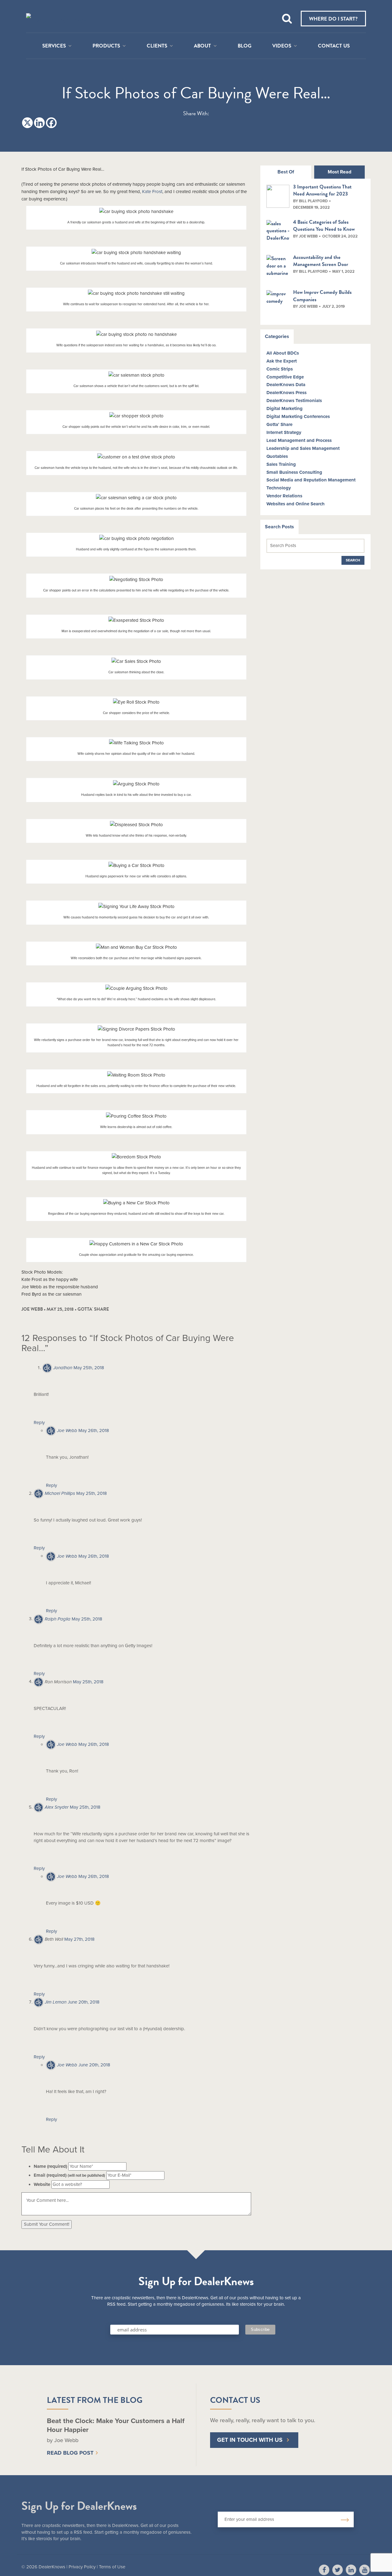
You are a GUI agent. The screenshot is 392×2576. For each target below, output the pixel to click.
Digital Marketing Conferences (298, 416)
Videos (282, 46)
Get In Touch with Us (250, 2440)
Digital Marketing (285, 408)
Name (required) (50, 2166)
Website (42, 2184)
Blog (245, 46)
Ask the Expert (282, 361)
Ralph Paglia (58, 1619)
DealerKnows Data (286, 385)
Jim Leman (56, 2002)
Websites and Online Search (296, 504)
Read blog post (70, 2453)
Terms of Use (112, 2567)
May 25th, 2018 (89, 1368)
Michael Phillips (60, 1493)
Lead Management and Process (299, 440)
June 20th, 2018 (84, 2002)
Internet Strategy (284, 432)
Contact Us (334, 46)
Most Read (339, 172)
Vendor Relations (284, 496)
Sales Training (281, 464)
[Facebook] (51, 123)
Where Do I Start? (333, 19)
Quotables (277, 456)
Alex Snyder (57, 1807)
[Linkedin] (39, 123)
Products (106, 46)
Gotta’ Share (279, 424)
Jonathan (63, 1368)
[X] (27, 123)
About (202, 46)
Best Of (286, 172)
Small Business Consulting (294, 472)
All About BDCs (283, 353)
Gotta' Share (93, 1309)
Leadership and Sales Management (303, 448)
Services (54, 46)
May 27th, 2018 (79, 1939)
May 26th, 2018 (94, 1430)
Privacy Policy (82, 2567)
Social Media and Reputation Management (311, 480)
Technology (279, 488)
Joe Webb (67, 1430)
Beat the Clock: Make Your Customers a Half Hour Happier (116, 2425)
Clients (157, 46)
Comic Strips (280, 369)
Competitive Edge (285, 377)
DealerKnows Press (286, 393)
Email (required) (69, 2175)
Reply (39, 1423)
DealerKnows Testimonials (294, 401)
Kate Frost (152, 192)
